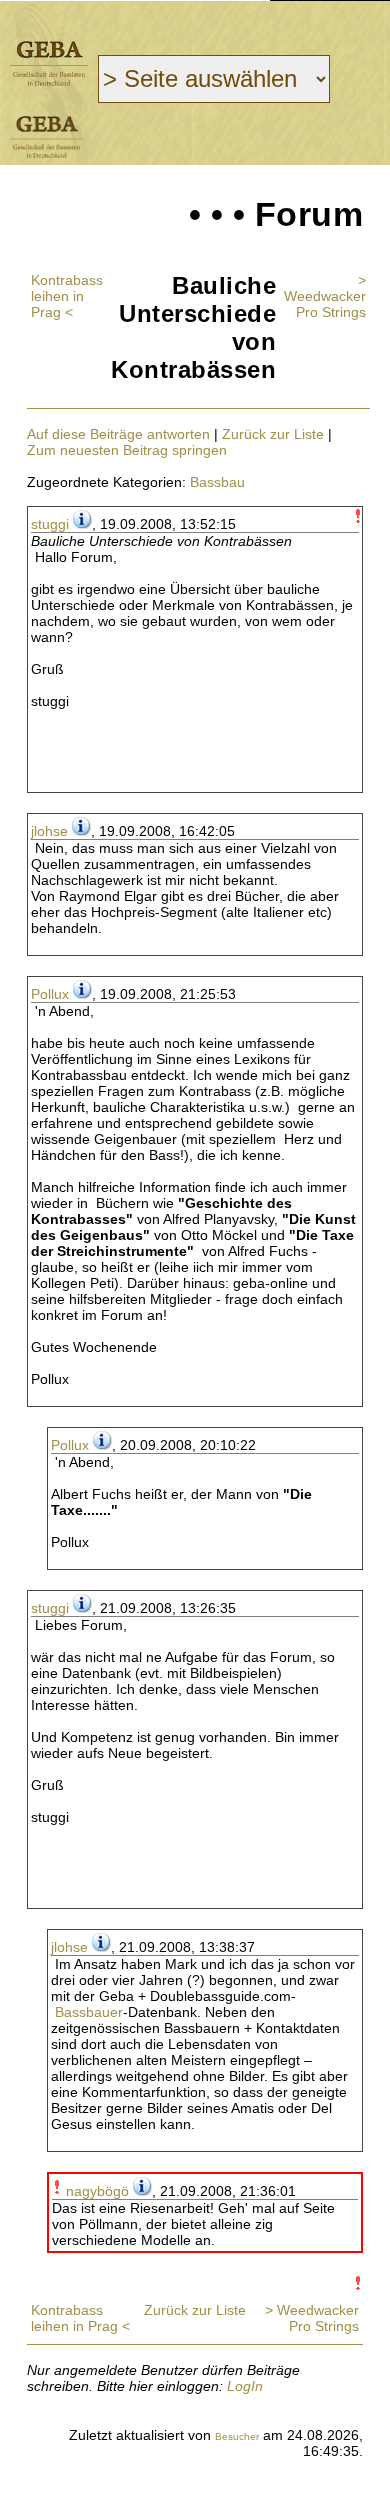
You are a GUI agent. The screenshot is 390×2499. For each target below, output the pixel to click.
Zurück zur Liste (273, 434)
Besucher (237, 2436)
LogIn (245, 2386)
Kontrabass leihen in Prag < (67, 296)
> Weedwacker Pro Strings (325, 296)
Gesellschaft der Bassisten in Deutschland (49, 63)
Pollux (50, 994)
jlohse (49, 831)
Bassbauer (89, 2012)
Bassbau (217, 482)
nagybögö (97, 2191)
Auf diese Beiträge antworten (118, 434)
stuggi (50, 524)
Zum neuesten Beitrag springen (127, 450)
